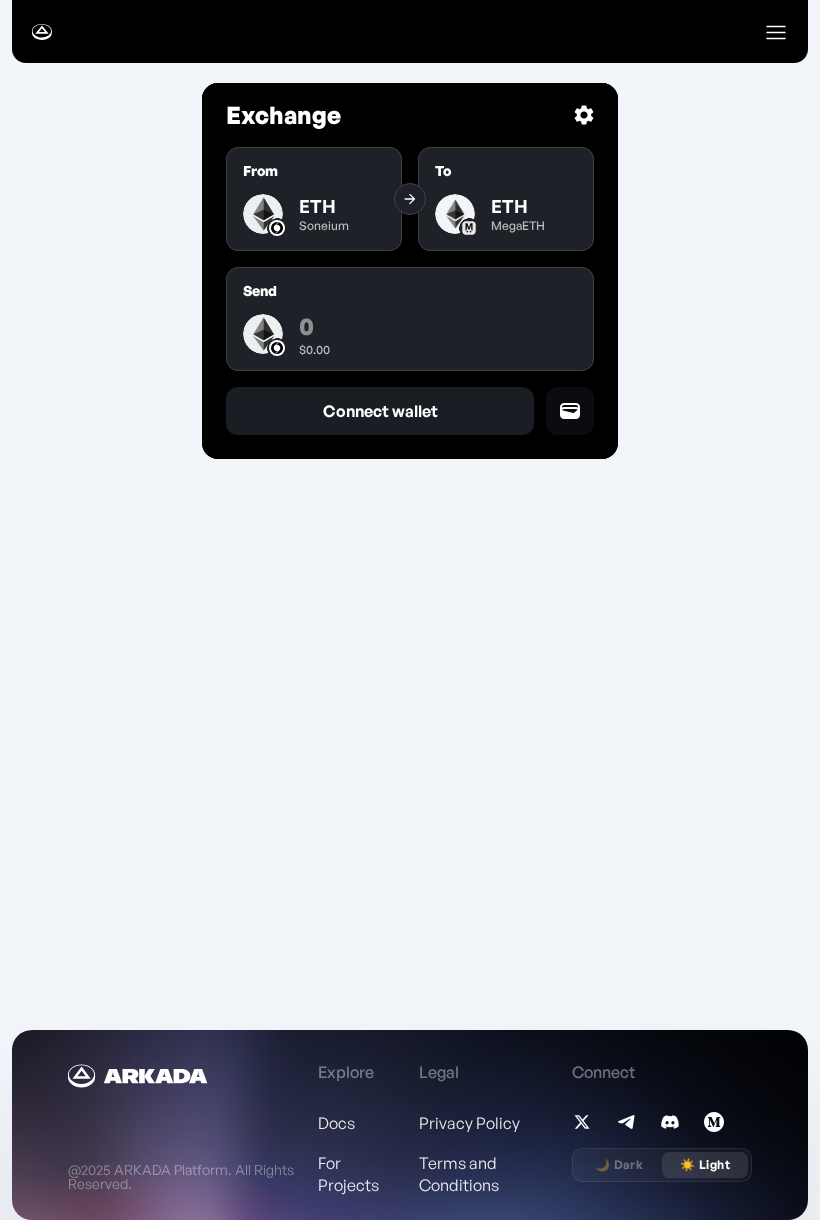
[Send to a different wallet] (570, 411)
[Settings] (584, 115)
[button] (776, 32)
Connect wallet (380, 411)
